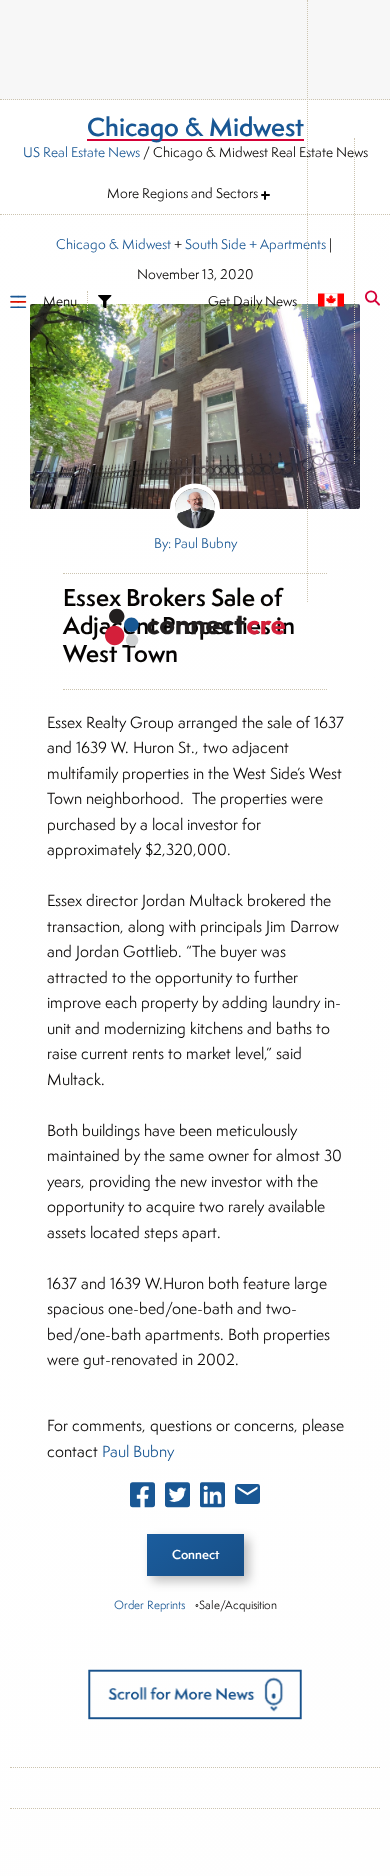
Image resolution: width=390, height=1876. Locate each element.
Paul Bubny (138, 1451)
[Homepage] (195, 630)
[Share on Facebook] (142, 1499)
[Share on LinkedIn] (212, 1499)
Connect (195, 1554)
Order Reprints (149, 1604)
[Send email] (247, 1498)
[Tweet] (177, 1499)
